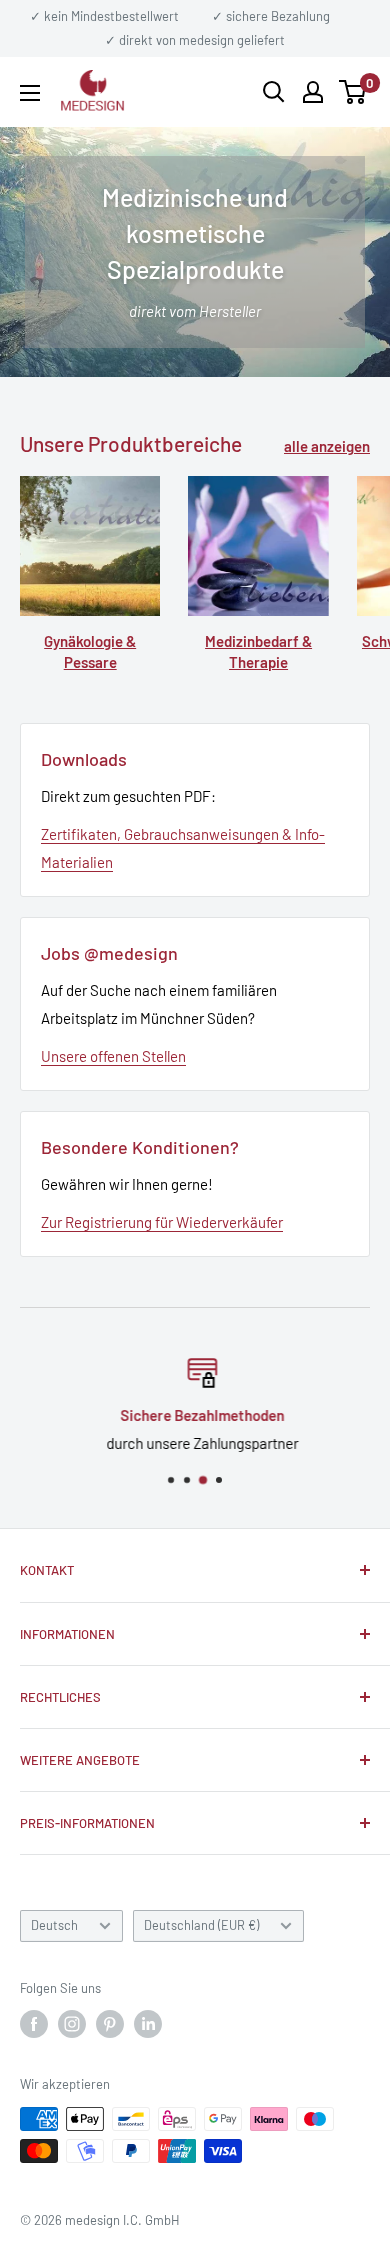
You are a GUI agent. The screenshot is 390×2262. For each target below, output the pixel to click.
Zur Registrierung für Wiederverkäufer (162, 1222)
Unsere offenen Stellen (113, 1056)
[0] (353, 92)
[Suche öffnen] (274, 92)
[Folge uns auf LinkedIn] (148, 2024)
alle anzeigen (327, 446)
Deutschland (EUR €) (201, 1925)
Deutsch (54, 1925)
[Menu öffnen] (30, 93)
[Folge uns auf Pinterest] (110, 2024)
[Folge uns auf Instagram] (72, 2024)
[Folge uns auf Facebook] (34, 2024)
